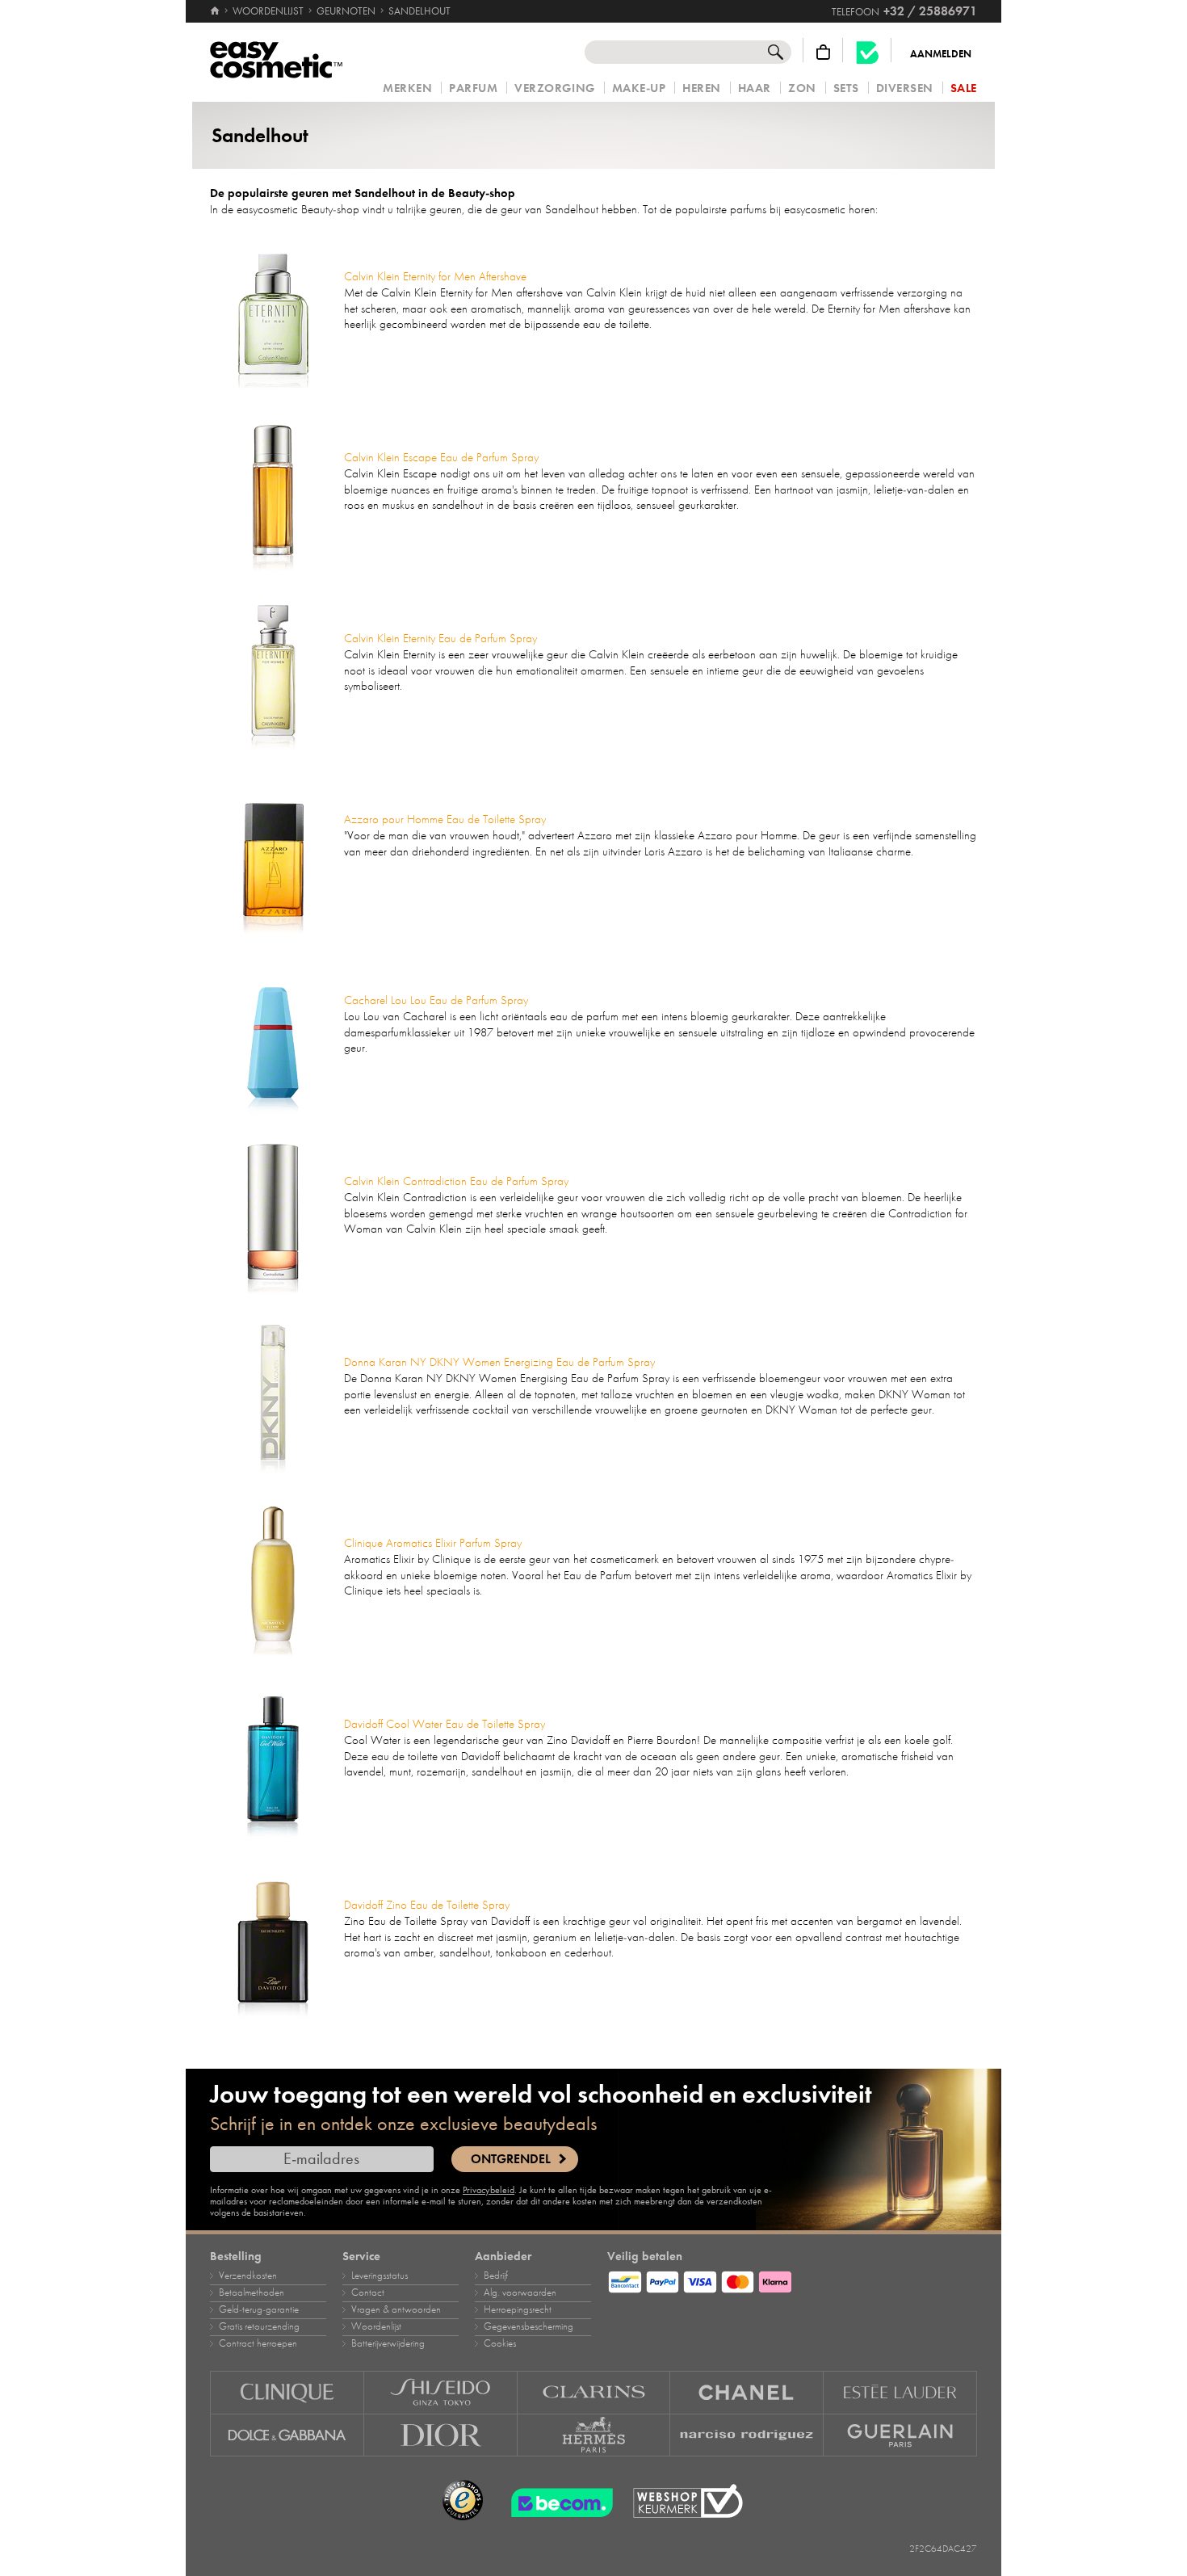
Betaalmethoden (252, 2292)
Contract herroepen (258, 2343)
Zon (802, 88)
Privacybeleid (489, 2190)
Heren (702, 88)
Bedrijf (496, 2276)
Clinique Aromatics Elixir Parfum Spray (433, 1543)
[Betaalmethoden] (792, 2280)
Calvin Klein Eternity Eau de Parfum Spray (440, 638)
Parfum (473, 88)
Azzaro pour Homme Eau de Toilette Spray (445, 819)
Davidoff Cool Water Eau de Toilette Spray (445, 1724)
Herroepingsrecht (518, 2309)
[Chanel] (747, 2392)
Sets (846, 88)
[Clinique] (287, 2392)
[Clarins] (594, 2392)
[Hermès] (594, 2435)
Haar (755, 88)
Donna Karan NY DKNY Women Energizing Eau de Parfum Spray (499, 1362)
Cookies (500, 2343)
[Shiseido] (441, 2392)
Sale (964, 88)
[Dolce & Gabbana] (287, 2435)
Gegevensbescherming (528, 2326)
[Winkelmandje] (823, 52)
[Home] (216, 11)
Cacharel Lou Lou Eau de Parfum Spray (436, 1000)
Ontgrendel (511, 2159)
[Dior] (441, 2435)
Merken (407, 88)
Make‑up (639, 88)
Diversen (905, 88)
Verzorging (554, 88)
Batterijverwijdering (388, 2343)
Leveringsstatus (380, 2276)
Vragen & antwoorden (396, 2309)
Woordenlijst (376, 2326)
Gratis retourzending (259, 2326)
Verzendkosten (248, 2276)
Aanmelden (941, 54)
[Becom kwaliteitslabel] (867, 52)
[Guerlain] (900, 2435)
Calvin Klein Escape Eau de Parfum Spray (441, 457)
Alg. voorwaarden (520, 2292)
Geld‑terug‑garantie (259, 2309)
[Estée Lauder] (900, 2392)
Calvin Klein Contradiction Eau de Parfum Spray (456, 1181)
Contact (368, 2292)
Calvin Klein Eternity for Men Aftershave (435, 276)
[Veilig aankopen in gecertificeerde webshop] (688, 2501)
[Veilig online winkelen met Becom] (557, 2501)
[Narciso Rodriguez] (747, 2435)
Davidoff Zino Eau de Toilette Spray (427, 1905)
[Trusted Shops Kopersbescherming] (463, 2501)
